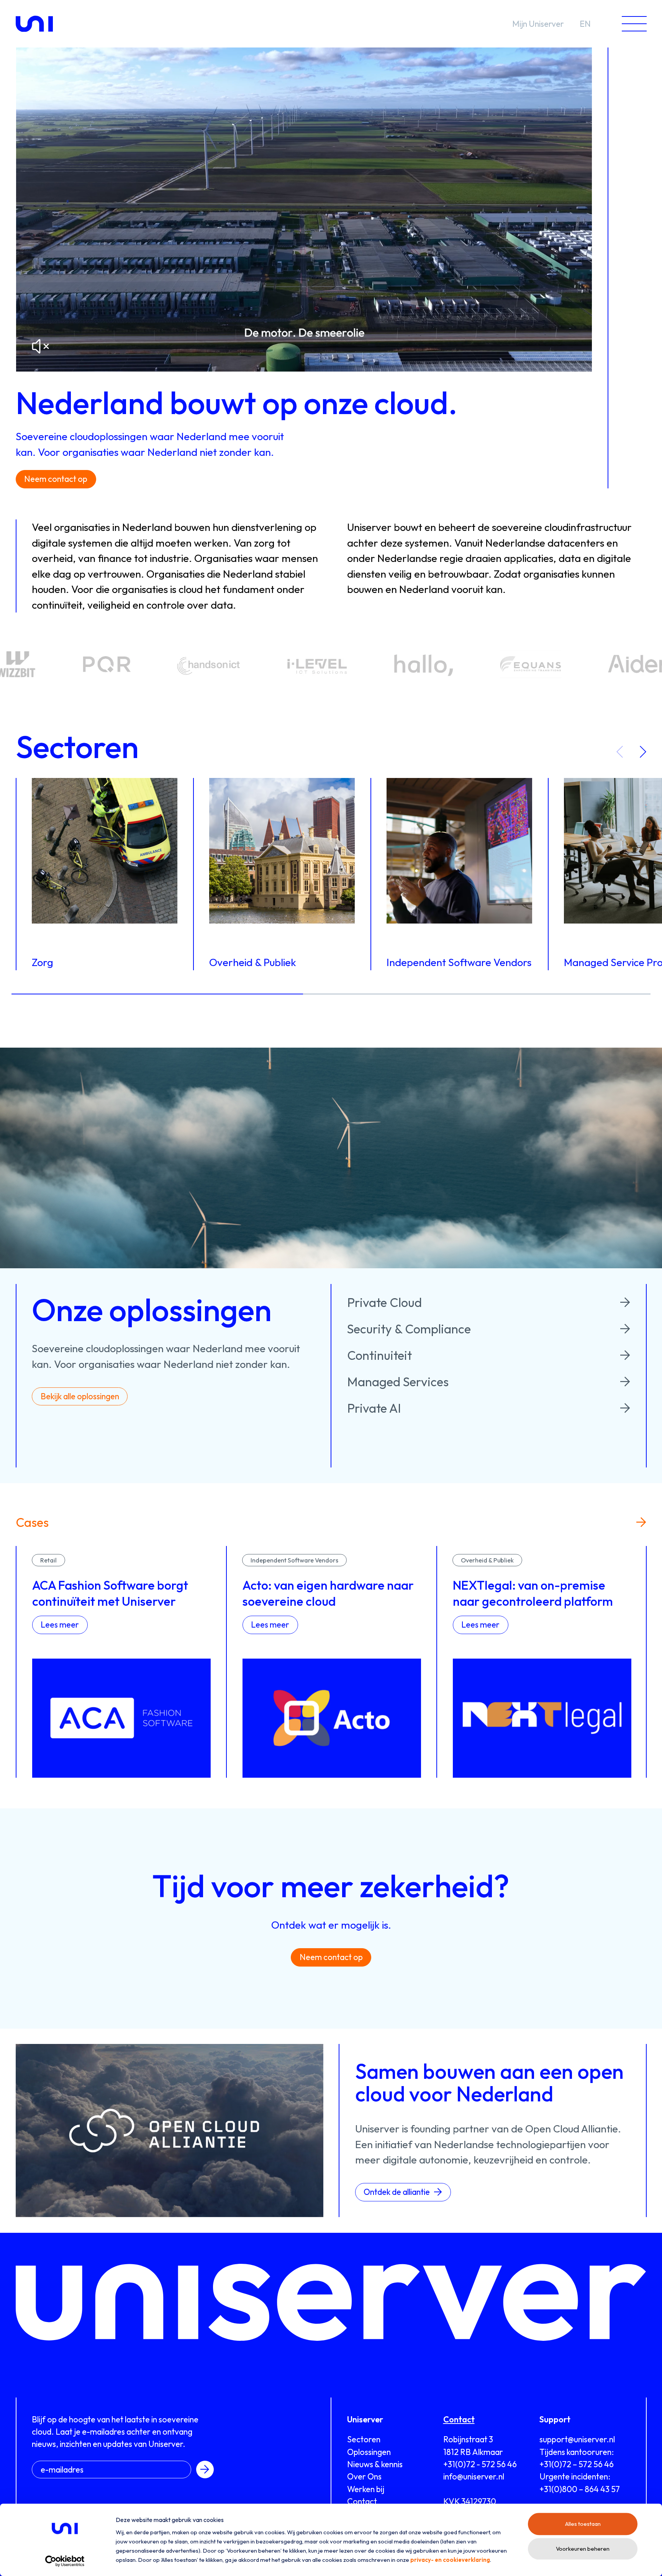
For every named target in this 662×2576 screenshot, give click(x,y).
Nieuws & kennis (375, 2464)
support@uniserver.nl (577, 2439)
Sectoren (364, 2439)
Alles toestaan (583, 2524)
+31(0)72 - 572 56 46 (480, 2464)
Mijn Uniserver (538, 24)
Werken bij (366, 2489)
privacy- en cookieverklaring (450, 2560)
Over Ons (364, 2476)
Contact (362, 2501)
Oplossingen (369, 2452)
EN (585, 24)
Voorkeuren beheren (583, 2549)
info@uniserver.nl (474, 2476)
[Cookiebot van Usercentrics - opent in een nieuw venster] (65, 2561)
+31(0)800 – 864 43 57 (580, 2489)
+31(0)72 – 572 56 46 (577, 2464)
